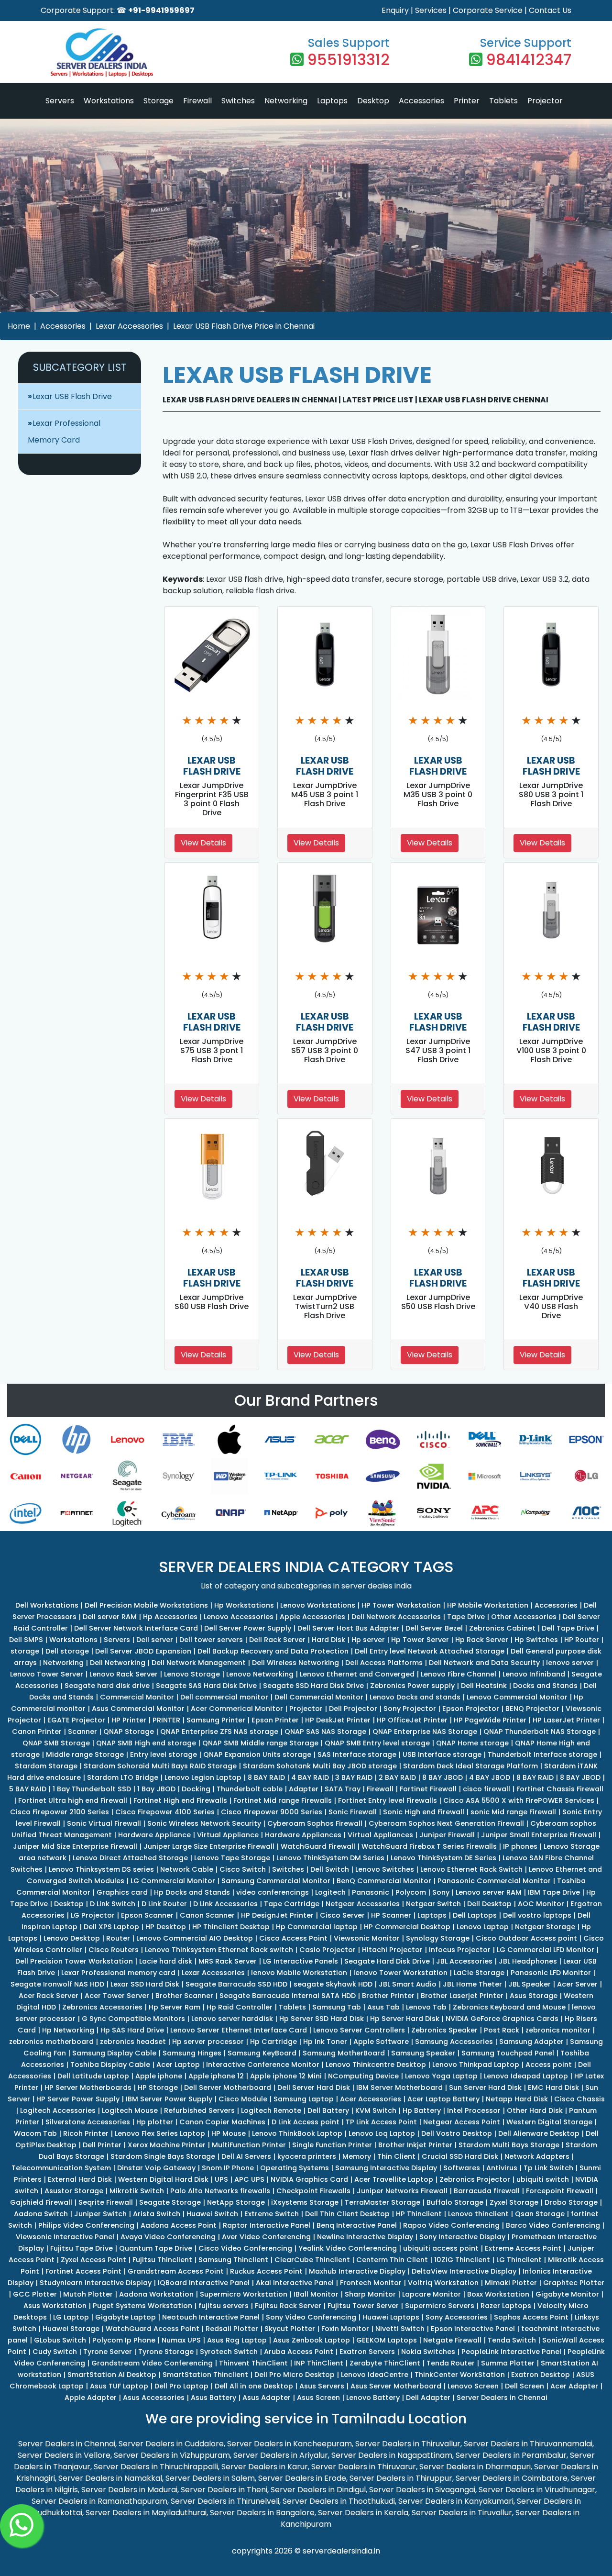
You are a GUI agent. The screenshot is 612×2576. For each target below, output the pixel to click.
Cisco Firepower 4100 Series (165, 1812)
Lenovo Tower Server (47, 1674)
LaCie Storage (479, 1973)
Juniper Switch (100, 2214)
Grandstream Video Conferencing (152, 2363)
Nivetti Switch (400, 2329)
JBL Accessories (464, 1961)
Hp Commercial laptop (317, 1927)
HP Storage (158, 2087)
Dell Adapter (428, 2398)
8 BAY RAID (266, 1777)
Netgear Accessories (363, 1904)
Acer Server (577, 1984)
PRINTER (166, 1720)
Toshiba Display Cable (110, 2065)
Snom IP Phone (228, 2168)
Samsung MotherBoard (344, 2053)
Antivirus (502, 2168)
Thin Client (396, 2156)
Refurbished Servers (199, 2110)
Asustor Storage (74, 2191)
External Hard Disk (80, 2179)
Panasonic (371, 1892)
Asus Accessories (154, 2398)
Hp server (368, 1640)
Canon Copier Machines (222, 2122)
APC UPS (249, 2179)
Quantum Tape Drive (156, 2248)
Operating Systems (295, 2168)
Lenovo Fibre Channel (459, 1674)
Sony (441, 1892)
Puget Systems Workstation (142, 2306)
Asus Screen (318, 2398)
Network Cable (187, 1869)
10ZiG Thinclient (462, 2260)
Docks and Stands (545, 1686)
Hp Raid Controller (240, 2007)
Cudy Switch (55, 2352)
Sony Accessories (457, 2317)
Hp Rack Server (482, 1640)
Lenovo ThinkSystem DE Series (443, 1858)
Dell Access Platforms (384, 1663)
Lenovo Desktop (72, 1938)
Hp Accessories (170, 1617)
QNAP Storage (129, 1732)
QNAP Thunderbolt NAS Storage (540, 1732)
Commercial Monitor (137, 1697)
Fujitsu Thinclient (162, 2260)
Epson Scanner (147, 1915)
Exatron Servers (367, 2352)
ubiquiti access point (441, 2248)
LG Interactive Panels (301, 1961)
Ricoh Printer (86, 2133)
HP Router (582, 1640)
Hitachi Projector (392, 1950)
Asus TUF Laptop (119, 2386)
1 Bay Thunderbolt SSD (92, 1789)
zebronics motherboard (51, 2042)
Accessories (421, 101)
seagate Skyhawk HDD (333, 1984)
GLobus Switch (60, 2340)
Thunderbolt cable (250, 1789)
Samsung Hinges (192, 2053)
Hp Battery (422, 2110)
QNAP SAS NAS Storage (325, 1732)
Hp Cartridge (273, 2042)
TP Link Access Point (381, 2122)
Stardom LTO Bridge (123, 1777)
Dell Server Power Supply (248, 1628)
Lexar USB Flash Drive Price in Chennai (244, 326)
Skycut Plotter (290, 2329)
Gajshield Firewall (41, 2202)
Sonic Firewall (353, 1812)
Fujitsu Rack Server (288, 2306)
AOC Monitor (541, 1904)
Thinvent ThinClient (253, 2363)
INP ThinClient (319, 2363)
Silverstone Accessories (88, 2122)
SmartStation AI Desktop (112, 2375)
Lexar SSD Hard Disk (145, 1984)
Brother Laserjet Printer (462, 1996)
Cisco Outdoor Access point (526, 1938)
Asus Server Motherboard (396, 2386)
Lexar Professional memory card (118, 1973)
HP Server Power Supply (78, 2099)
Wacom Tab (35, 2133)
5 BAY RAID (28, 1789)
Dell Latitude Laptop (93, 2076)
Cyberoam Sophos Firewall (315, 1823)
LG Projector (93, 1915)
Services (431, 10)
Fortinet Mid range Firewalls (283, 1800)
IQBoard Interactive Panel (204, 2283)
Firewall (197, 101)
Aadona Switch (41, 2214)
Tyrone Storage (166, 2352)
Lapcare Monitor (432, 2294)
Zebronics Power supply (412, 1686)
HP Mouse (229, 2133)
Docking (196, 1789)
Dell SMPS (26, 1640)
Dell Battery (328, 2110)
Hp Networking (68, 2030)
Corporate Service (488, 10)
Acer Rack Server (49, 1996)
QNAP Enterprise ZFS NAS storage (219, 1732)
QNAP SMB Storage (56, 1743)
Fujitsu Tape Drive (82, 2248)
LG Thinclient (519, 2260)
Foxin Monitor (345, 2329)
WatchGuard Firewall (318, 1846)
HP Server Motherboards (88, 2087)
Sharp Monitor (370, 2294)
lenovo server (570, 1663)
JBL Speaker (530, 1984)
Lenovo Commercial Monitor (517, 1697)
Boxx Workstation (498, 2294)
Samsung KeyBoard (262, 2053)
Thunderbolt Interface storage (542, 1754)
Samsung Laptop (304, 2099)
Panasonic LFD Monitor (551, 1973)
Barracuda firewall (487, 2191)
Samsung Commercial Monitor (276, 1881)
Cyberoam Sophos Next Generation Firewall (446, 1823)
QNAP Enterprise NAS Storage (425, 1732)
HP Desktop (166, 1927)
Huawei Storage (71, 2329)
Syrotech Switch (229, 2352)
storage (25, 1651)
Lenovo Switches (385, 1869)
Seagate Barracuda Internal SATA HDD (288, 1996)
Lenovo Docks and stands (415, 1697)
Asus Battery (213, 2398)
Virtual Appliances (380, 1835)
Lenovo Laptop (483, 1927)
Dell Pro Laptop (181, 2386)
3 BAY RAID (354, 1777)
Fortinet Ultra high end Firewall (73, 1800)
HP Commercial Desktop (407, 1927)
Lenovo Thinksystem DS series (101, 1869)
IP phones (520, 1846)
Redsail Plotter (232, 2329)
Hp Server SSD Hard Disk (322, 2019)
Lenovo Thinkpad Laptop (476, 2065)
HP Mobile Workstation (488, 1605)
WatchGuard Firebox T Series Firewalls (429, 1846)
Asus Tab (383, 2007)
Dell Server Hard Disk (314, 2087)
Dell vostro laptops (537, 1915)
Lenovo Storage (192, 1674)
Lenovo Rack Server (124, 1674)
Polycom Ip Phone (124, 2340)
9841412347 (529, 60)
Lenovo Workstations (318, 1605)
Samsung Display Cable (114, 2053)
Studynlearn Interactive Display (96, 2283)
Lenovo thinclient (478, 2214)
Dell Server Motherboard (228, 2087)
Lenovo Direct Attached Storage (130, 1858)
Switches (238, 101)
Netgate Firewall (452, 2340)
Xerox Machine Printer (167, 2145)
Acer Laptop (178, 2065)
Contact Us (550, 10)
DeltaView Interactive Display (464, 2271)
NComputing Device (363, 2076)
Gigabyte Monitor (567, 2294)
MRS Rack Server (228, 1961)
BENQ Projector (532, 1709)
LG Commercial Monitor (173, 1881)
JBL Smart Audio (408, 1984)
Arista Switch (157, 2214)
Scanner (82, 1732)
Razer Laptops (506, 2306)
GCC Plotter (35, 2294)
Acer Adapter (574, 2386)
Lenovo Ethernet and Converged (357, 1674)
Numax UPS (181, 2340)
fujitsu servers (224, 2306)
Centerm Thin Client (392, 2260)
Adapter (304, 1789)
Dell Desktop (489, 1904)
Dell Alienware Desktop (539, 2133)
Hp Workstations (244, 1605)
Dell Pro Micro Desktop (295, 2375)
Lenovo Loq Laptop (382, 2133)
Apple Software (381, 2042)
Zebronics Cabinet (502, 1628)
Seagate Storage (170, 2202)
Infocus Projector (460, 1950)
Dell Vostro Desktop (457, 2133)
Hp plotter (155, 2122)
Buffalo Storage (455, 2202)
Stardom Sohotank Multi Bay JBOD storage (320, 1766)
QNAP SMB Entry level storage (377, 1743)
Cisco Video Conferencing (245, 2248)
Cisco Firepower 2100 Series (60, 1812)
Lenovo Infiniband (534, 1674)
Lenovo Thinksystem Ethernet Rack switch (219, 1950)
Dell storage (67, 1651)
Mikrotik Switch (137, 2191)
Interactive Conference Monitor (263, 2065)
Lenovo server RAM (489, 1892)
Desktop (373, 101)
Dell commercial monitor (224, 1697)
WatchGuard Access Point (153, 2329)
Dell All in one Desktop (254, 2386)
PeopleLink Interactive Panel (511, 2352)
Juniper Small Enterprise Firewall (539, 1835)
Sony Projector (410, 1709)
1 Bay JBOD (156, 1789)
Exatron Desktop (541, 2375)
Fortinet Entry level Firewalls (388, 1800)
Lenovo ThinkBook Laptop (297, 2133)
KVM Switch (376, 2110)
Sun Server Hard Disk (485, 2087)
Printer (467, 101)
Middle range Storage (85, 1754)
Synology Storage (438, 1938)
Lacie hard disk (166, 1961)
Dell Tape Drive (568, 1628)
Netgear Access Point (462, 2122)
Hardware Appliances (303, 1835)
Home (19, 326)
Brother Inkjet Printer (415, 2145)
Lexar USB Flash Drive (72, 396)
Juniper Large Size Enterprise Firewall (209, 1846)
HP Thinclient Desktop (231, 1927)
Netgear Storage (545, 1927)
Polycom (411, 1892)
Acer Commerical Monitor (237, 1709)
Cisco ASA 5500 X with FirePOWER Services (519, 1800)
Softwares (462, 2168)
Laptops (332, 101)
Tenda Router (451, 2363)
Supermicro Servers (440, 2306)
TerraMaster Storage (382, 2202)
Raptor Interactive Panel (267, 2225)
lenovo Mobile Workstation (299, 1973)
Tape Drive (466, 1617)
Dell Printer (102, 2145)
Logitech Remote (271, 2110)
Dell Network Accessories (396, 1617)
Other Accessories (524, 1617)
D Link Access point (306, 2122)
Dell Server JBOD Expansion (143, 1651)
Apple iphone (159, 2076)
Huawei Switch (212, 2214)
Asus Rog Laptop (237, 2340)
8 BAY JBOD (443, 1777)
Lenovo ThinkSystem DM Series (330, 1858)
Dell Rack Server (277, 1640)
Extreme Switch (272, 2214)
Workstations (109, 101)
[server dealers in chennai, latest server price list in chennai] (102, 51)
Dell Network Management (199, 1663)
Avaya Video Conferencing (168, 2237)
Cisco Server (342, 1915)
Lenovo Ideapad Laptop (526, 2076)
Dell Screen (525, 2386)
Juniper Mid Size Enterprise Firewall (75, 1846)
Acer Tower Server (117, 1996)
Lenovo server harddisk (232, 2019)
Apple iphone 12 (216, 2076)
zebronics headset (133, 2042)
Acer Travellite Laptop (394, 2179)
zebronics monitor (558, 2030)
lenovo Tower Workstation (400, 1973)
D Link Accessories (225, 1904)
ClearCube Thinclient (312, 2260)
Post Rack (502, 2030)
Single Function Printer (332, 2145)
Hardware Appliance (154, 1835)
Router (118, 1938)
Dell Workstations (47, 1605)
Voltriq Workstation (443, 2283)
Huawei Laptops (391, 2317)
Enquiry (395, 10)
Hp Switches (536, 1640)
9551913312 (349, 60)
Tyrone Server (108, 2352)
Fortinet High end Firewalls (180, 1800)
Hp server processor (208, 2042)
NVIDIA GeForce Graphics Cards (502, 2019)
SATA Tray (343, 1789)
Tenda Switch (512, 2340)
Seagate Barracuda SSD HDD (236, 1984)
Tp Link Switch (548, 2168)
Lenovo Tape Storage (232, 1858)
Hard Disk (328, 1640)
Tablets (503, 101)
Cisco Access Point (293, 1938)
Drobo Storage (571, 2202)
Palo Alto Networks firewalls (220, 2191)
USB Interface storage (442, 1754)
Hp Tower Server (420, 1640)
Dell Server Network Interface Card (136, 1628)
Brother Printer (388, 1996)
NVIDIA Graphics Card (309, 2179)
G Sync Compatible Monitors (133, 2019)
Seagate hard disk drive (107, 1686)
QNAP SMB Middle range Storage (260, 1743)
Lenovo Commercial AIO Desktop (195, 1938)
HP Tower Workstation (401, 1605)
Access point (549, 2065)
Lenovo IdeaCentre (375, 2375)
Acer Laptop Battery (443, 2099)
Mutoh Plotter (88, 2294)
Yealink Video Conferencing (348, 2248)
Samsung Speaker (423, 2053)
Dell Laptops (475, 1915)
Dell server (155, 1640)
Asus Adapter (267, 2398)
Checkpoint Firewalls (313, 2191)
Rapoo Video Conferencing (451, 2225)
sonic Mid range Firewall (513, 1812)
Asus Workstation (55, 2306)
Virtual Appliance (228, 1835)
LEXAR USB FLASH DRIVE (212, 766)
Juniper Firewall (447, 1835)
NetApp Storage (236, 2202)
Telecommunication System (61, 2168)
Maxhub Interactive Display (357, 2271)
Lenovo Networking (260, 1674)
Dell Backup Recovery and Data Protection (273, 1651)
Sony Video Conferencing (311, 2317)
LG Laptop (71, 2317)
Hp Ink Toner (325, 2042)
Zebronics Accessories (102, 2007)
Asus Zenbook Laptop (311, 2340)
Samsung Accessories (454, 2042)
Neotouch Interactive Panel (211, 2317)
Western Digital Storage (549, 2122)
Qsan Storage (540, 2214)
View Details (203, 843)
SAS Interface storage (357, 1754)
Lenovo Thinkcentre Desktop (376, 2065)
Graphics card (122, 1892)
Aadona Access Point (179, 2225)
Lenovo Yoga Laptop (441, 2076)
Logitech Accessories (58, 2110)
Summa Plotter (508, 2363)
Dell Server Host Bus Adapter (348, 1628)
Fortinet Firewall (428, 1789)
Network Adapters (537, 2156)
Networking (286, 101)
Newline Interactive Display (365, 2237)
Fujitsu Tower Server (363, 2306)
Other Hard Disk (535, 2110)
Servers (60, 101)
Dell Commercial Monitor (319, 1697)
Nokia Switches (428, 2352)
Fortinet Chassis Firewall (560, 1789)
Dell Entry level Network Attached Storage (430, 1651)
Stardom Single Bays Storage (163, 2156)
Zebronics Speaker (444, 2030)
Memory (357, 2156)
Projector (545, 101)
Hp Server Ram (175, 2007)
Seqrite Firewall (106, 2202)
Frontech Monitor (371, 2283)
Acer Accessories (371, 2099)
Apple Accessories (312, 1617)
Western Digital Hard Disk (163, 2179)
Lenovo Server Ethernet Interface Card (239, 2030)
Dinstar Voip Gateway (156, 2168)
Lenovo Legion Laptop (203, 1777)
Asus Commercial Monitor (138, 1709)
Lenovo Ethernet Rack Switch (471, 1869)
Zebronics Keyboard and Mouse (509, 2007)
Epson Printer (275, 1720)
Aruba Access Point (299, 2352)
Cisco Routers (114, 1950)
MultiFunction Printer (249, 2145)
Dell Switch (330, 1869)
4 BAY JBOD (490, 1777)
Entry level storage (164, 1754)
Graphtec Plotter (574, 2283)
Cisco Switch (243, 1869)
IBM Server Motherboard (399, 2087)
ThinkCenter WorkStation (460, 2375)
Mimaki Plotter (511, 2283)
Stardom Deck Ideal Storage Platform (470, 1766)
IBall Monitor (316, 2294)
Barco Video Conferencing (553, 2225)
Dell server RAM (110, 1617)
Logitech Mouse (130, 2110)
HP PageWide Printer (490, 1720)
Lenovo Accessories (239, 1617)
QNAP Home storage (472, 1743)
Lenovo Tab (426, 2007)
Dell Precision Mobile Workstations (146, 1605)
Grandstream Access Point (176, 2271)
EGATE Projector (76, 1720)
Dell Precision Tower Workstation (74, 1961)
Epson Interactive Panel (473, 2329)
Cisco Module (243, 2099)
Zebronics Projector (475, 2179)
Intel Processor (474, 2110)
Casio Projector (328, 1950)
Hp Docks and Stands (192, 1892)
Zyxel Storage (514, 2202)
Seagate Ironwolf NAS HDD (57, 1984)
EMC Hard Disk (553, 2087)
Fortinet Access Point (83, 2271)
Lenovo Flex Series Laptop (160, 2133)
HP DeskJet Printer (338, 1720)
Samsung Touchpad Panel (508, 2053)
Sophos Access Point (531, 2317)
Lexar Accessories (129, 326)
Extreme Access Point (523, 2248)
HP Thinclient (419, 2214)
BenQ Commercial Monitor (384, 1881)
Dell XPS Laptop (111, 1927)
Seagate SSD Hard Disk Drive (313, 1686)
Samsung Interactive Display (386, 2168)
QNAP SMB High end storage (146, 1743)
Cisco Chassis (579, 2099)
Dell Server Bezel (434, 1628)
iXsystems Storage (305, 2202)
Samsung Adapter (531, 2042)
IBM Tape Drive (554, 1892)
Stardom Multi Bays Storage (509, 2145)
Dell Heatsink (484, 1686)
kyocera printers (307, 2156)
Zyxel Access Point (93, 2260)
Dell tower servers (211, 1640)
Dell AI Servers (246, 2156)
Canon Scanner (207, 1915)
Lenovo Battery (373, 2398)
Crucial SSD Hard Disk (460, 2156)
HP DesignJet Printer (277, 1915)
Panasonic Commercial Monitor (494, 1881)
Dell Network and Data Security (484, 1663)
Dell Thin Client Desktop (347, 2214)
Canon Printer (37, 1732)
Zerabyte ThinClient (385, 2363)
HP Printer (129, 1720)
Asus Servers (322, 2386)
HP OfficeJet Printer (412, 1720)
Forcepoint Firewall (560, 2191)
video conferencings (273, 1892)
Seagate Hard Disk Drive (387, 1961)
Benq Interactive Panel (357, 2225)
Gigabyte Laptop (126, 2317)
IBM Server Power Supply (169, 2099)
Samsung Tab (337, 2007)
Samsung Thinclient (233, 2260)
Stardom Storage (46, 1766)
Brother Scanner (184, 1996)
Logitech (330, 1892)
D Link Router (164, 1904)
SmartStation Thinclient (205, 2375)
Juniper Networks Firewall (402, 2191)
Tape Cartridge (292, 1904)
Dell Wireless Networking (295, 1663)
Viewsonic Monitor (367, 1938)
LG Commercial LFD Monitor (546, 1950)
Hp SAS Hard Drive (132, 2030)
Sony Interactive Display (462, 2237)
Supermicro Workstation (244, 2294)
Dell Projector (353, 1709)
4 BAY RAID (310, 1777)
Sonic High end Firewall (424, 1812)
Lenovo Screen (473, 2386)
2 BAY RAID (397, 1777)
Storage (158, 101)
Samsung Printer (216, 1720)
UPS (221, 2179)
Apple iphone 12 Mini (286, 2076)
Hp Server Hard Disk (405, 2019)
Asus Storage (534, 1996)
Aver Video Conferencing (266, 2237)
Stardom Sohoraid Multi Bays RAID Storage (160, 1766)
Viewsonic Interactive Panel (65, 2237)
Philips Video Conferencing (86, 2225)
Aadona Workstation (156, 2294)
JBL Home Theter (472, 1984)
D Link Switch (113, 1904)
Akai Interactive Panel (295, 2283)
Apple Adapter (91, 2398)
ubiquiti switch (543, 2179)
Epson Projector (471, 1709)
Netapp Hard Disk (517, 2099)
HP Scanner (391, 1915)
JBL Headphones (528, 1961)
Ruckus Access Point (266, 2271)
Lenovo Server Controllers (359, 2030)
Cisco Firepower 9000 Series (272, 1812)
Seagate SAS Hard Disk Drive (206, 1686)
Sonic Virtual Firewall (104, 1823)
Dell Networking (118, 1663)
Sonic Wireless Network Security (204, 1823)
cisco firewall (486, 1789)
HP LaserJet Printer (566, 1720)
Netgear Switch (433, 1904)
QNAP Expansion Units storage (257, 1754)
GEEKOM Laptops (387, 2340)
